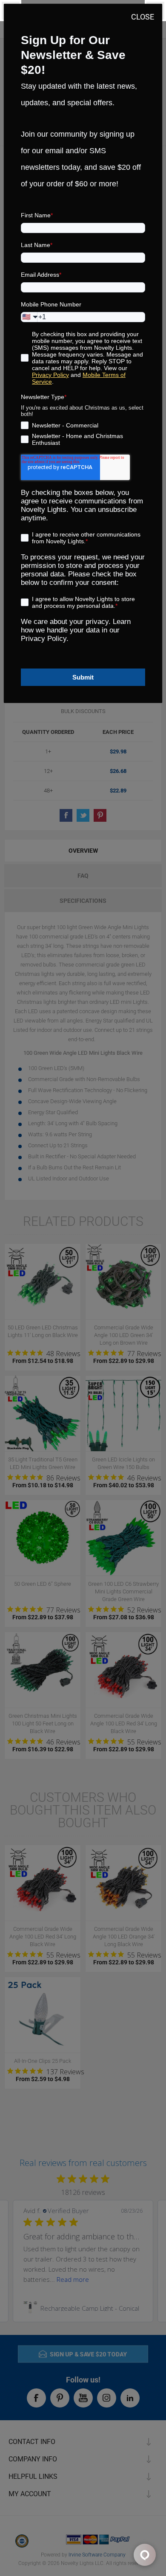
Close (143, 17)
